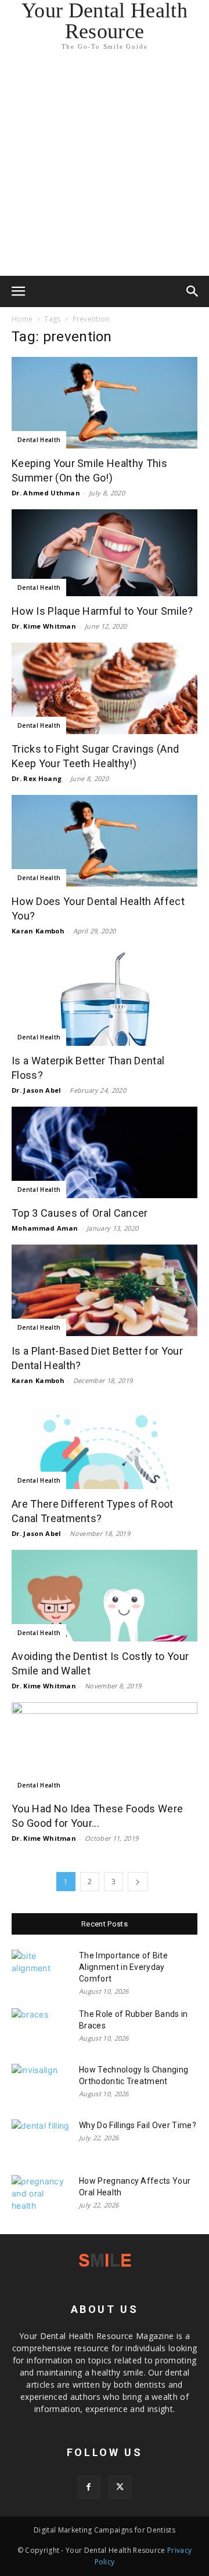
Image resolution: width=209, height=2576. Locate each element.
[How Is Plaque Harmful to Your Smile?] (105, 553)
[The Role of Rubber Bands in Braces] (41, 2028)
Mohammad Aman (45, 1228)
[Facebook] (89, 2487)
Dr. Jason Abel (36, 1090)
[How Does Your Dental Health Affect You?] (105, 841)
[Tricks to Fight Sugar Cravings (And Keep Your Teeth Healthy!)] (105, 688)
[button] (19, 291)
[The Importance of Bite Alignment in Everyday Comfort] (41, 1970)
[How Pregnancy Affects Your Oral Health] (41, 2195)
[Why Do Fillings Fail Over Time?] (41, 2140)
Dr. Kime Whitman (44, 626)
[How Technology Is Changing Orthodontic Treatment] (41, 2084)
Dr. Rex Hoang (37, 778)
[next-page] (138, 1882)
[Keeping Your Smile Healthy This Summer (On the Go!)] (105, 403)
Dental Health (39, 440)
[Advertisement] (105, 166)
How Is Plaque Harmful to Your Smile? (102, 611)
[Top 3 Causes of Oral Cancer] (105, 1152)
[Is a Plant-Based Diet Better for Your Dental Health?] (105, 1290)
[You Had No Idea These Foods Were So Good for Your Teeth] (105, 1748)
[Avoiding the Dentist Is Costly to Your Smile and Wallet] (105, 1596)
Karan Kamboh (38, 931)
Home (22, 319)
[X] (120, 2487)
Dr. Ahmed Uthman (46, 493)
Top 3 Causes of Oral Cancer (80, 1213)
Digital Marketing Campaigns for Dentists (105, 2530)
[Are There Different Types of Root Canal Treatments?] (105, 1443)
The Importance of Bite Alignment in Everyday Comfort (123, 1967)
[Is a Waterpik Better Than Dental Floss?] (105, 997)
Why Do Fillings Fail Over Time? (138, 2125)
